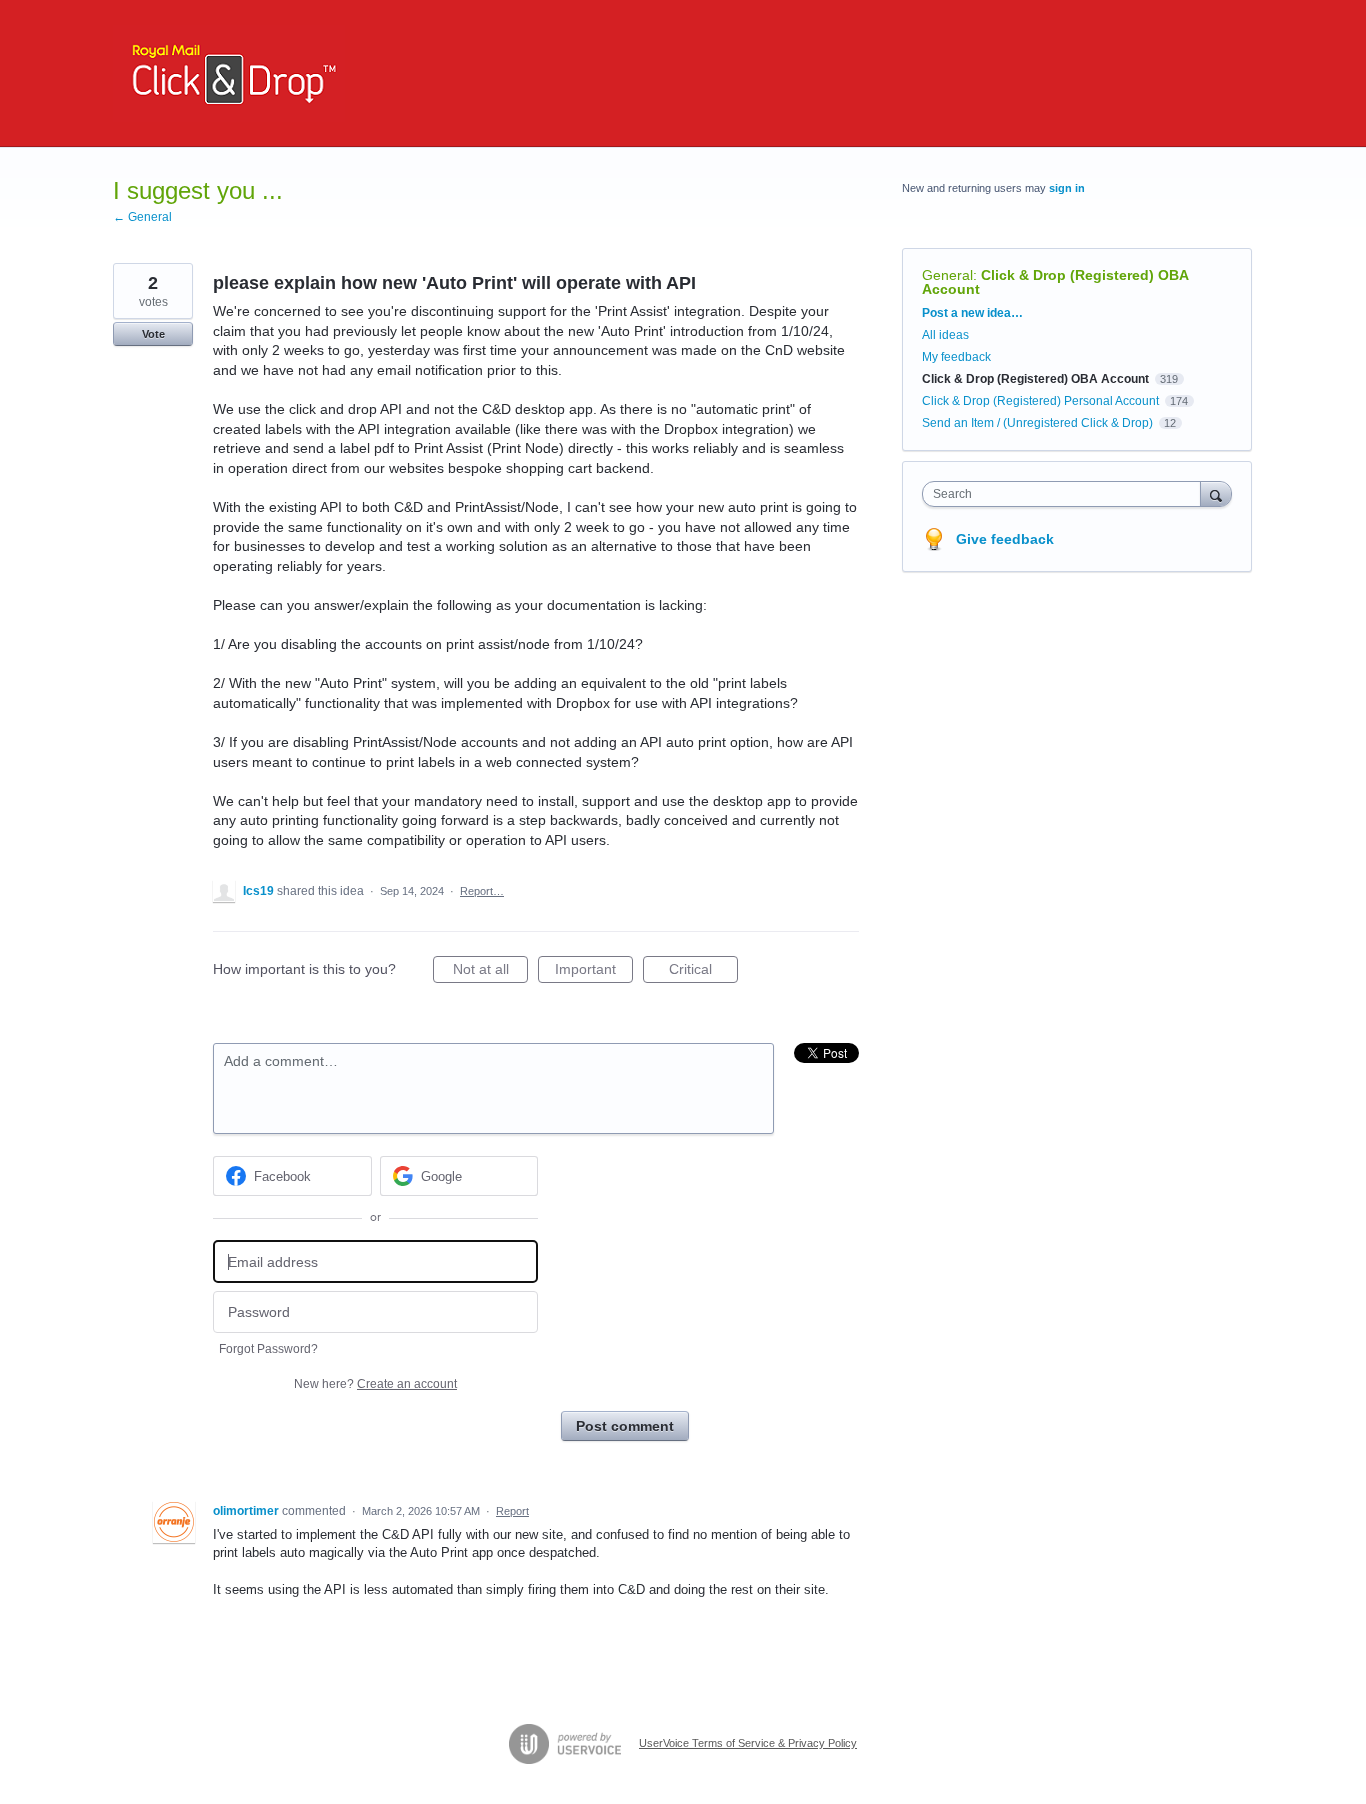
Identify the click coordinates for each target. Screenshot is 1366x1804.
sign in (1067, 188)
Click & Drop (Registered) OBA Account (1055, 282)
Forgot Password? (268, 1349)
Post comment (625, 1426)
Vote (153, 334)
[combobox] (1066, 494)
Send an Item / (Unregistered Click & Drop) (1037, 423)
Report (512, 1511)
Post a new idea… (972, 313)
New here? (375, 1384)
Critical (703, 972)
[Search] (1216, 493)
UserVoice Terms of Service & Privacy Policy (748, 1743)
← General (142, 217)
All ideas (945, 335)
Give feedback (1005, 539)
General (947, 275)
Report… (482, 891)
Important (594, 972)
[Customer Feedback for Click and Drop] (229, 73)
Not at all (490, 972)
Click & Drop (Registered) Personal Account (1040, 401)
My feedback (956, 357)
